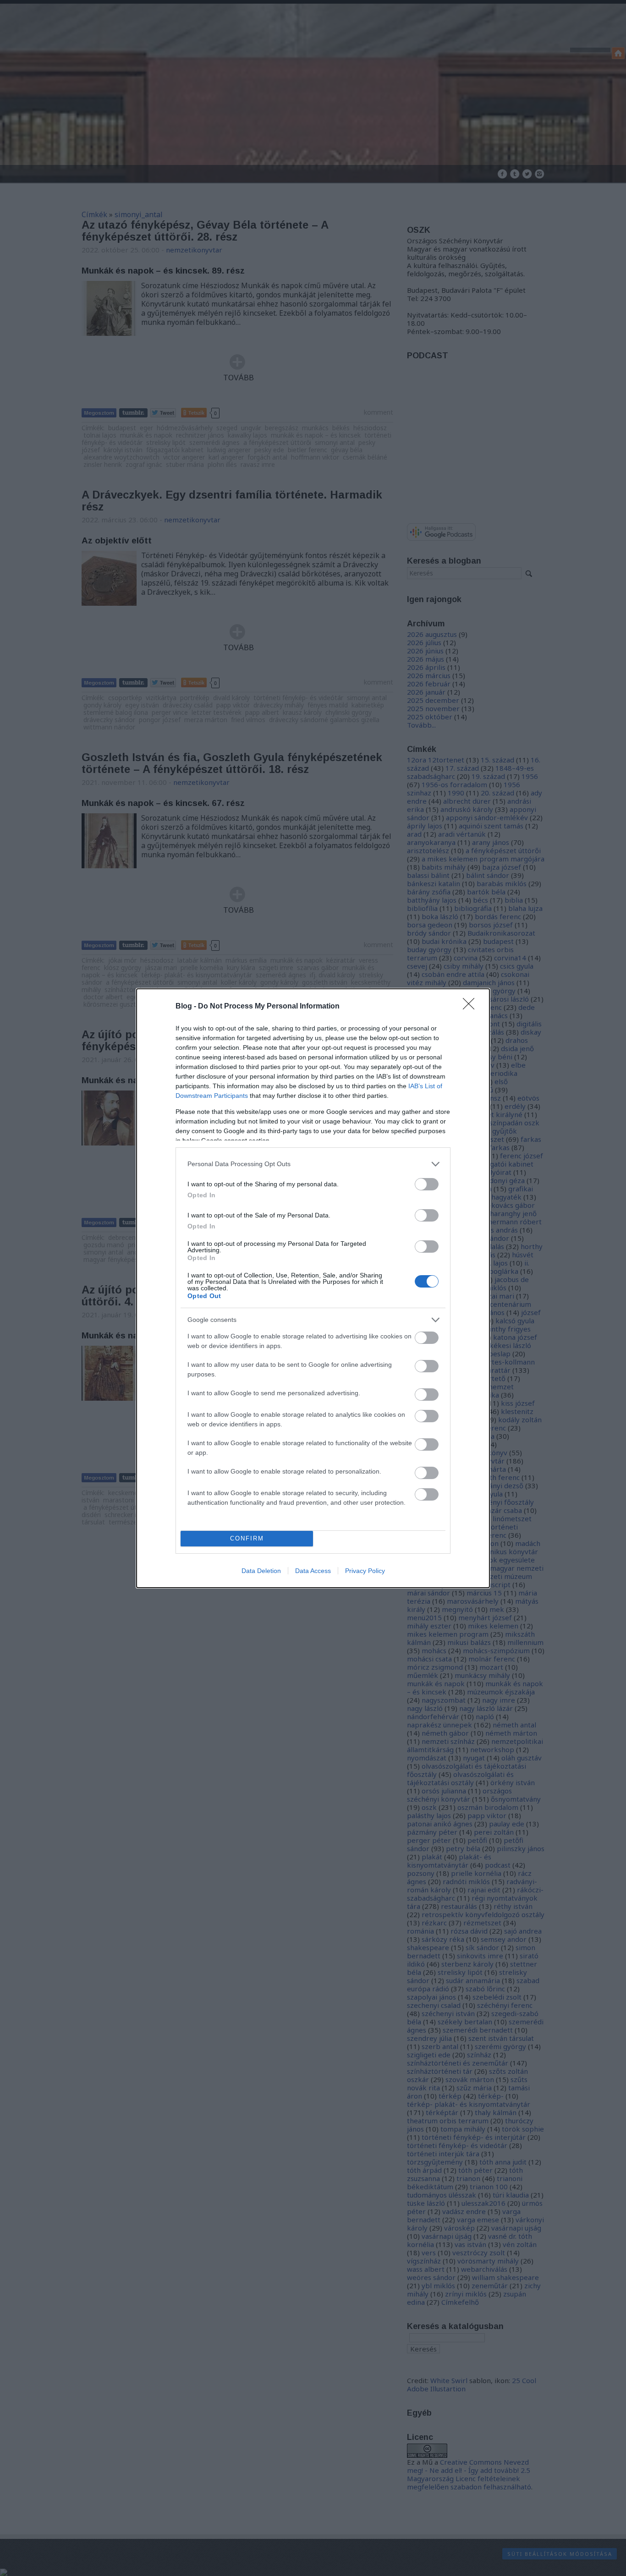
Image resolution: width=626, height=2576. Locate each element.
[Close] (472, 1007)
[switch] (427, 1184)
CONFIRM (247, 1538)
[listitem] (313, 1164)
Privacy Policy (365, 1571)
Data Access (313, 1571)
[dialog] (313, 1288)
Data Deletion (261, 1571)
